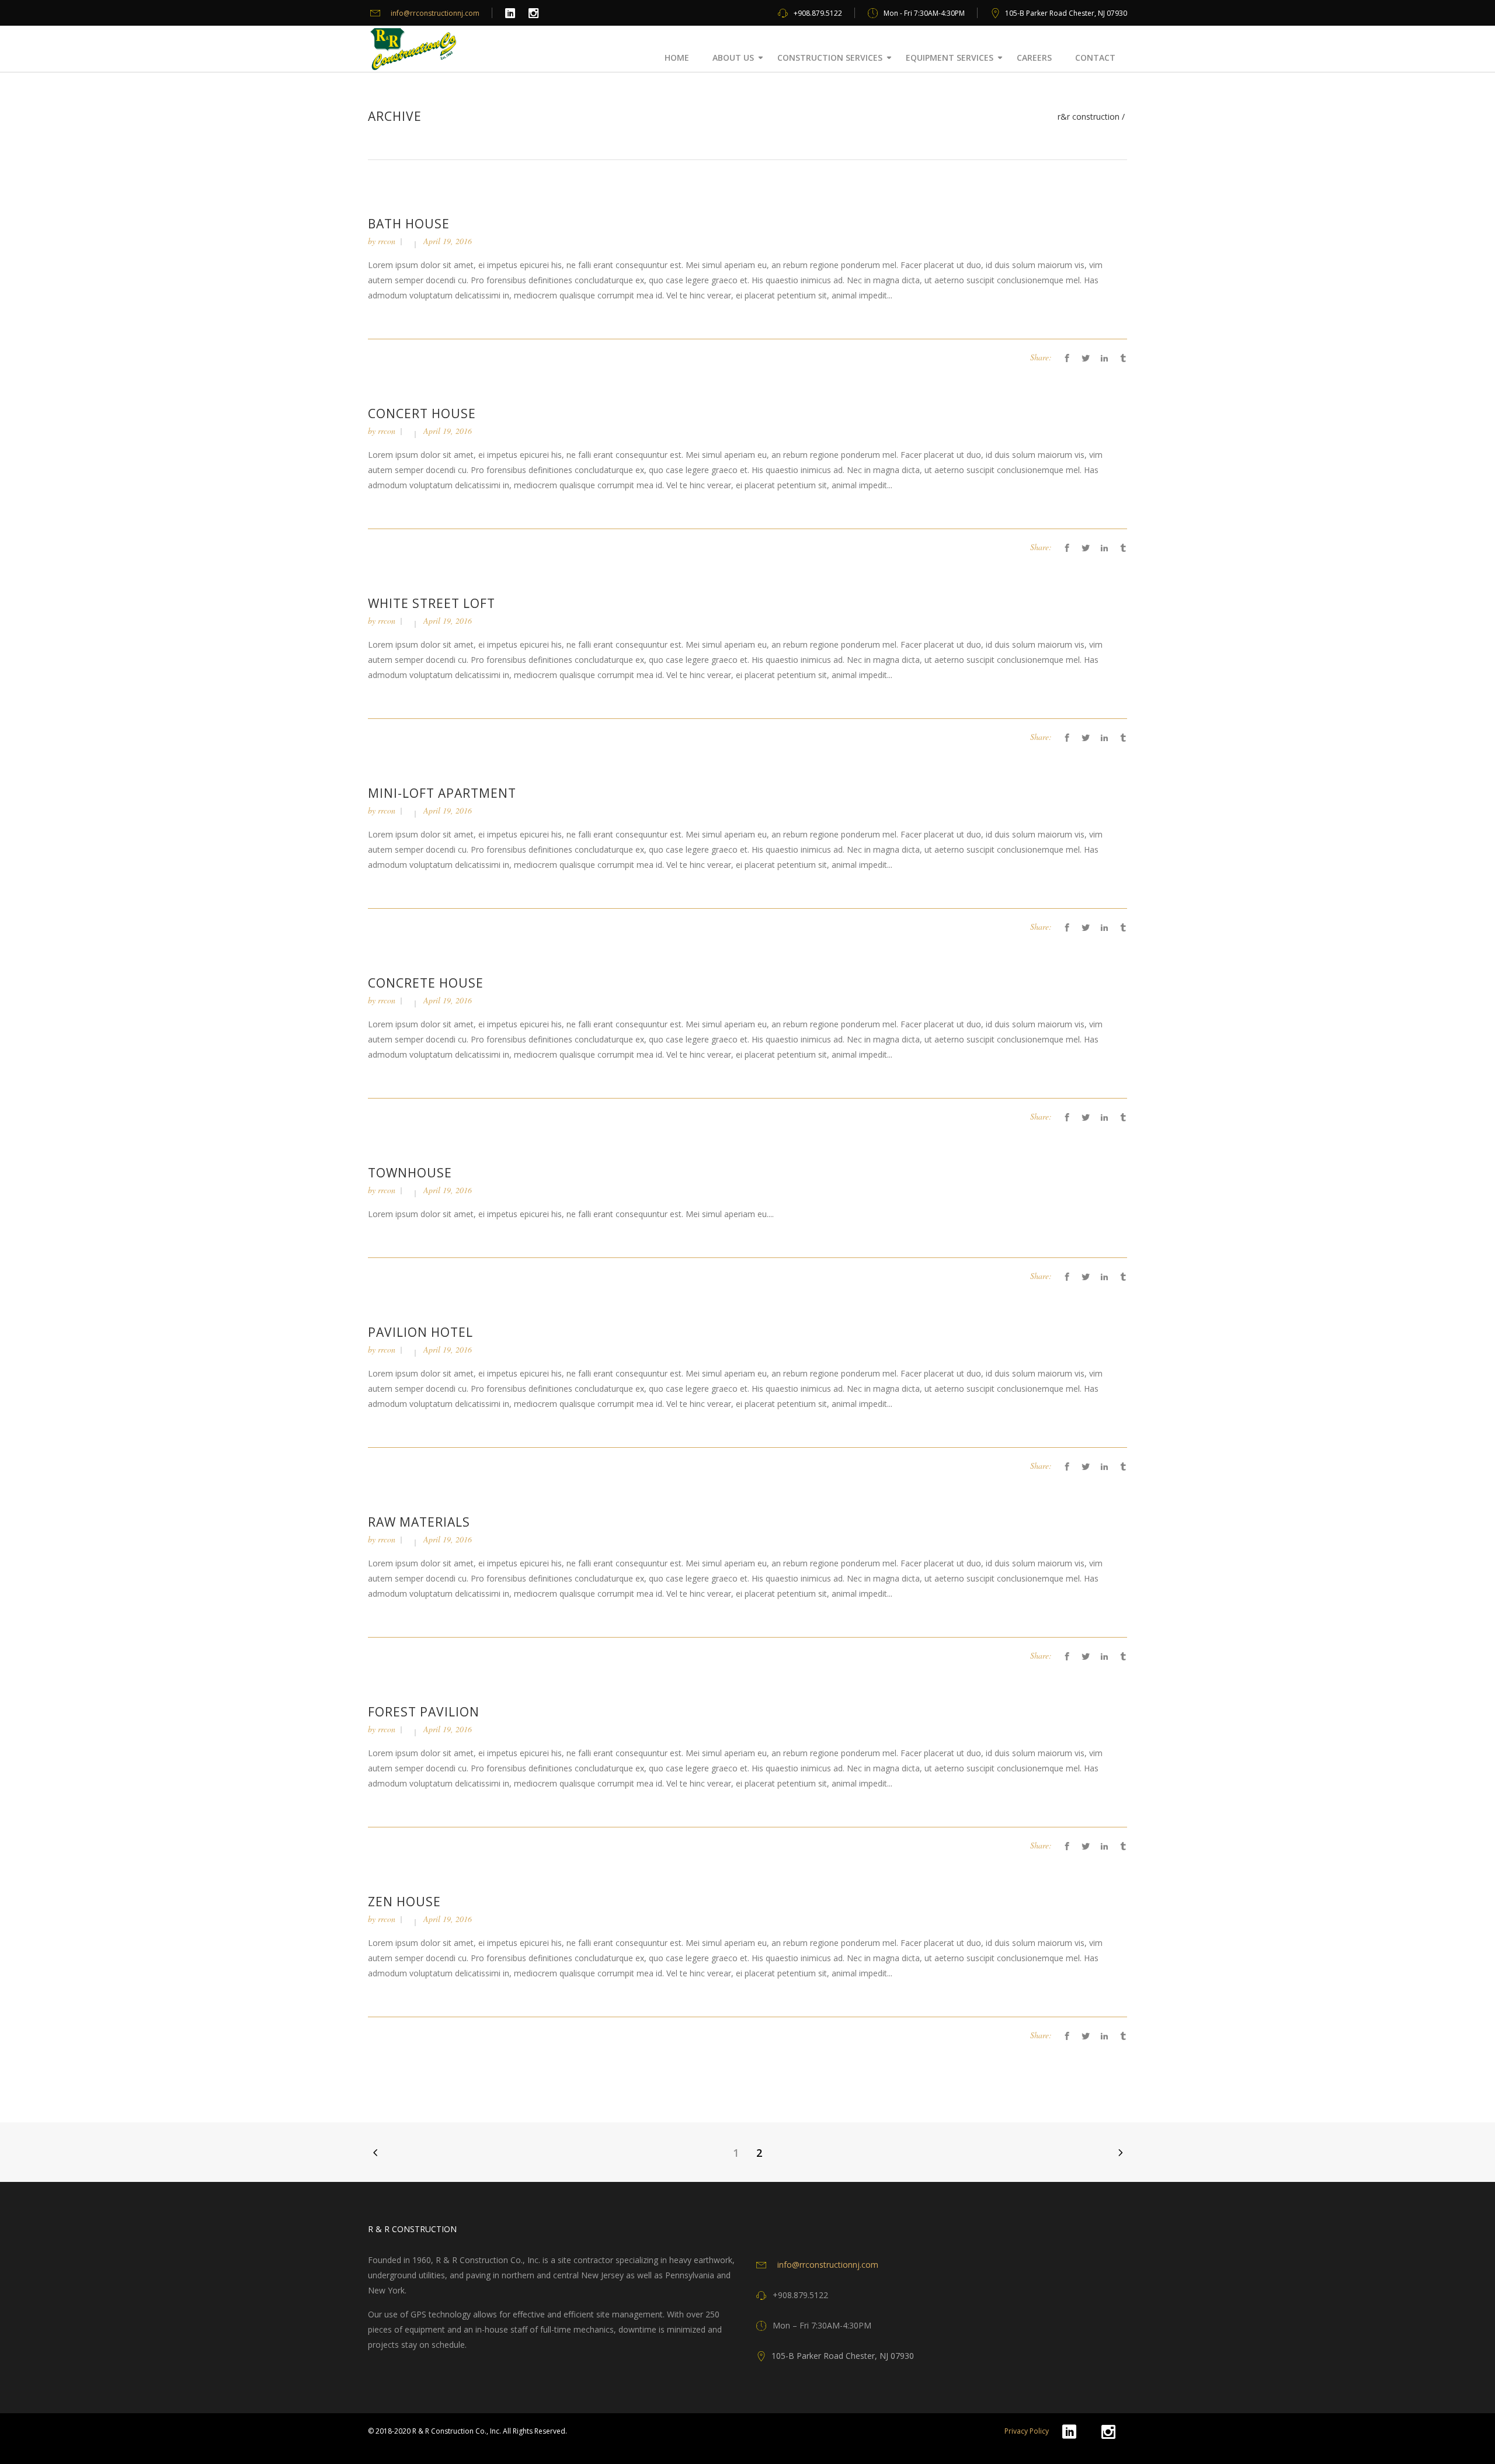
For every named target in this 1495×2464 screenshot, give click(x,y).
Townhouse (410, 1173)
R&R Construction (1089, 117)
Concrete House (426, 983)
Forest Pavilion (424, 1712)
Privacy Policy (1027, 2431)
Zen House (404, 1902)
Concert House (422, 413)
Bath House (409, 224)
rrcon (387, 241)
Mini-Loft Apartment (442, 793)
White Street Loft (432, 603)
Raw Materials (419, 1522)
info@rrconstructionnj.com (435, 13)
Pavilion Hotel (420, 1332)
